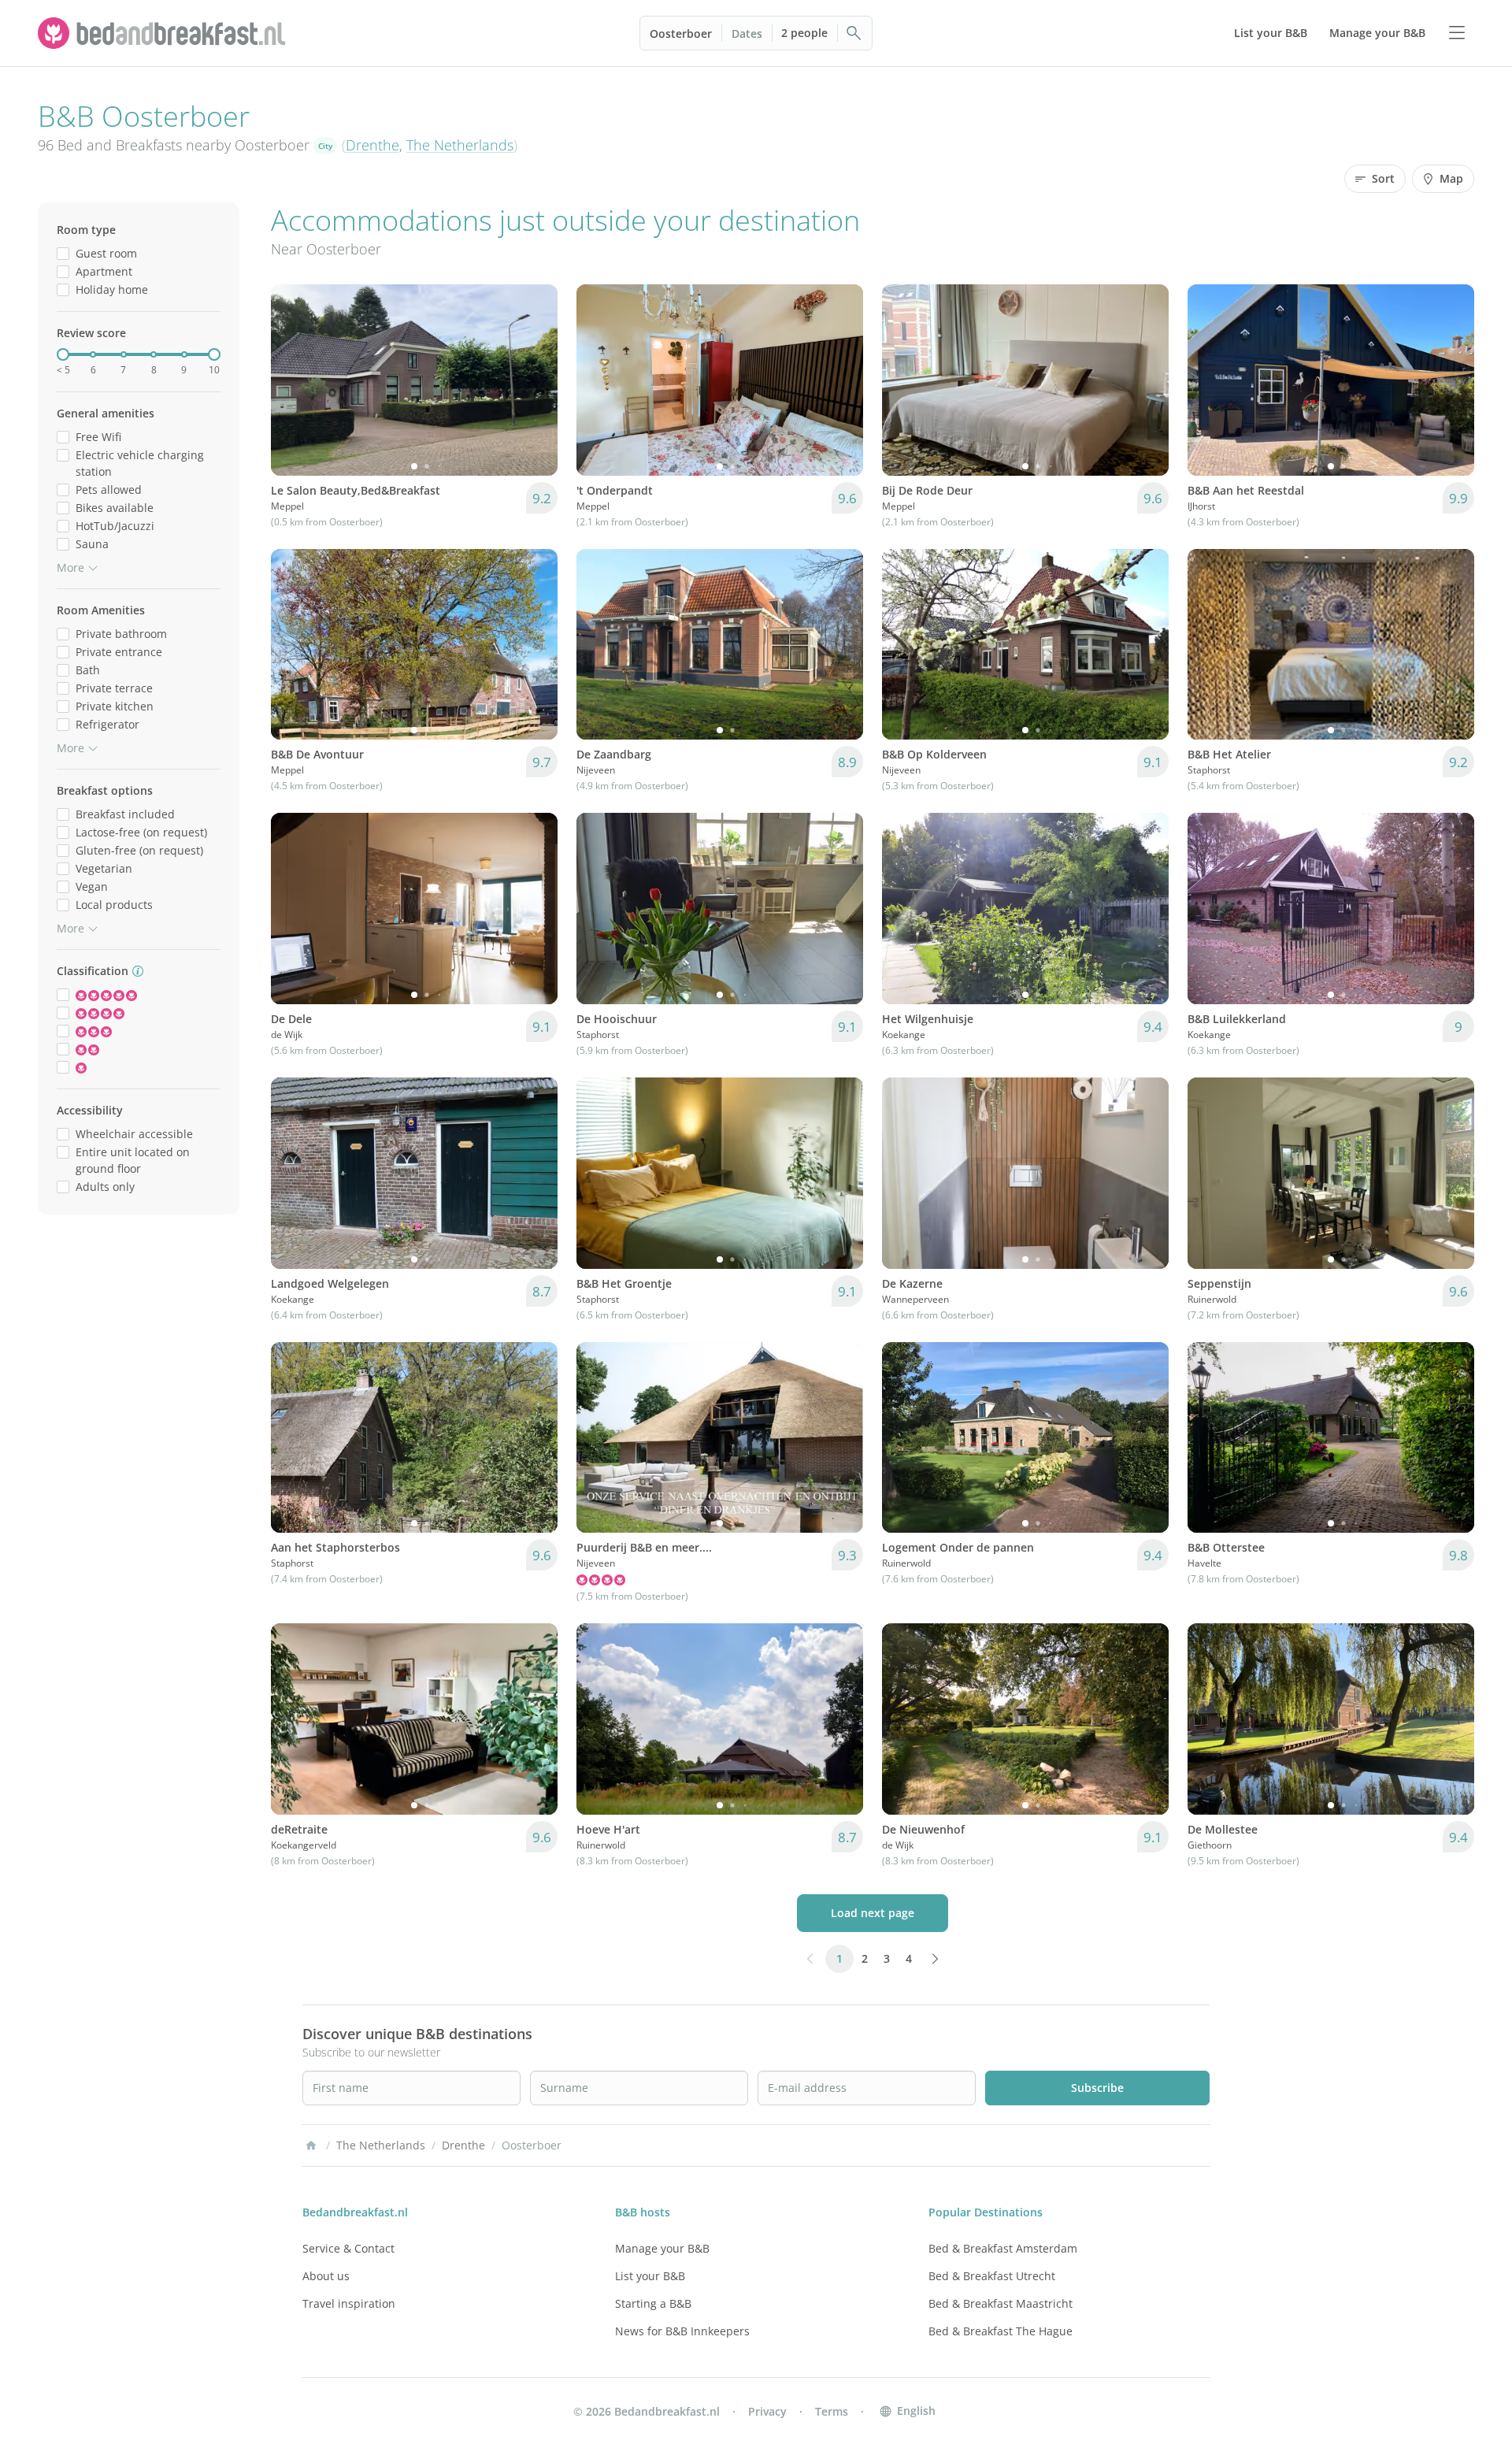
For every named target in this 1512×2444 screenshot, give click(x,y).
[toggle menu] (1457, 33)
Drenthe (372, 145)
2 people (804, 33)
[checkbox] (63, 253)
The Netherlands (460, 145)
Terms (832, 2411)
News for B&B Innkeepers (682, 2331)
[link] (164, 33)
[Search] (854, 33)
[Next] (535, 380)
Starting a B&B (653, 2303)
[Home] (311, 2145)
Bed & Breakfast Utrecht (992, 2276)
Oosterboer (681, 33)
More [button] (70, 567)
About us (326, 2276)
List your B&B (650, 2276)
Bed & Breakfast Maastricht (1001, 2303)
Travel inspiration (349, 2303)
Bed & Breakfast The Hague (1001, 2331)
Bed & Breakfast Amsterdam (1003, 2248)
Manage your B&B (662, 2248)
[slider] (63, 354)
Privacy (767, 2411)
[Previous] (293, 380)
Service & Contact (348, 2248)
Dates (747, 33)
